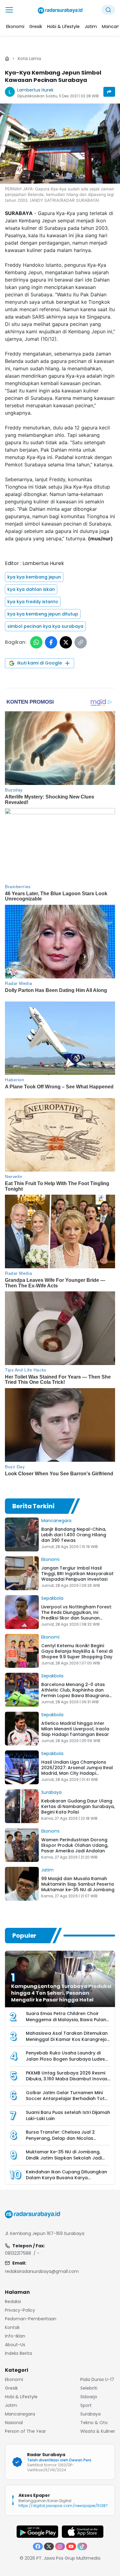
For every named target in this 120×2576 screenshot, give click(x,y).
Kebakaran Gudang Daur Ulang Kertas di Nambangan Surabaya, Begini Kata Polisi (78, 1806)
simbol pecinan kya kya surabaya (45, 626)
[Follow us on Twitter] (49, 2546)
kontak (12, 2327)
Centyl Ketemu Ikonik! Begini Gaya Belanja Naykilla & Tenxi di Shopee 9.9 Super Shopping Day (77, 1651)
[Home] (7, 59)
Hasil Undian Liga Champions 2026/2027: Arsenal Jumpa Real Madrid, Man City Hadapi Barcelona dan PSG (77, 1770)
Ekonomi (50, 1559)
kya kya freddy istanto (33, 602)
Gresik (11, 2388)
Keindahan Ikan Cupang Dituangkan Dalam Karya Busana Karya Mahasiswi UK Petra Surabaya (66, 2178)
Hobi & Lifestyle (21, 2397)
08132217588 (18, 2253)
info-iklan (15, 2336)
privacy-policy (20, 2310)
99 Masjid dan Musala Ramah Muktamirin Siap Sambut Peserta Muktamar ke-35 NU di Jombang (78, 1884)
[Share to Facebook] (51, 642)
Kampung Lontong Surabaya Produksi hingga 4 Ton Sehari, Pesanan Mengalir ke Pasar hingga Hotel (61, 1993)
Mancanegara (56, 1521)
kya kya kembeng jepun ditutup (43, 614)
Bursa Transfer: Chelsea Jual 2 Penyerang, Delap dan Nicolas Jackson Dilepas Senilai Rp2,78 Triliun (67, 2138)
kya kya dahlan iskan (31, 589)
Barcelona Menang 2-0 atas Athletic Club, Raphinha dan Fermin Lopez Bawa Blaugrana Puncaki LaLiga (75, 1693)
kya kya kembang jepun (34, 577)
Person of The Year (25, 2431)
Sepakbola (52, 1598)
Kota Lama (29, 59)
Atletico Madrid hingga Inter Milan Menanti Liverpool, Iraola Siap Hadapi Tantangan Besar (75, 1729)
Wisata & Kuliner (98, 2431)
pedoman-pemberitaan (31, 2319)
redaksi (13, 2302)
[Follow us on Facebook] (38, 2546)
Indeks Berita (18, 2353)
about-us (15, 2345)
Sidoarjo (89, 2397)
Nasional (14, 2423)
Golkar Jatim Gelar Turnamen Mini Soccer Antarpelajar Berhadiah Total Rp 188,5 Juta (67, 2099)
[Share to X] (66, 642)
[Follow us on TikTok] (82, 2546)
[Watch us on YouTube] (71, 2546)
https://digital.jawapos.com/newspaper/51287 (63, 2506)
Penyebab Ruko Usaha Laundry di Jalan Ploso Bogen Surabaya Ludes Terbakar (65, 2059)
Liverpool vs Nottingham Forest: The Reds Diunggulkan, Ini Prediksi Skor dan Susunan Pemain (77, 1615)
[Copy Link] (81, 642)
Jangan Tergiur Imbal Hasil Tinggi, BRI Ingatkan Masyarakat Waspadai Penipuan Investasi (77, 1574)
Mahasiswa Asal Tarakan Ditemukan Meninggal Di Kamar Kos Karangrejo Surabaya (67, 2039)
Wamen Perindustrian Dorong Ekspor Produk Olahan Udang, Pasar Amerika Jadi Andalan (75, 1845)
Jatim (47, 1870)
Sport (86, 2405)
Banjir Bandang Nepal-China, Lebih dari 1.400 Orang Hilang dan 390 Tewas (74, 1535)
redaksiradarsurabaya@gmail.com (42, 2271)
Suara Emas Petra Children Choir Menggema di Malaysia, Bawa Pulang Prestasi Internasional (68, 2019)
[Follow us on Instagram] (60, 2546)
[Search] (108, 10)
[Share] (109, 92)
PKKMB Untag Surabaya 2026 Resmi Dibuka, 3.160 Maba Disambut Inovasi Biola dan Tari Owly (67, 2079)
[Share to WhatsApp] (36, 642)
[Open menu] (9, 10)
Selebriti (89, 2388)
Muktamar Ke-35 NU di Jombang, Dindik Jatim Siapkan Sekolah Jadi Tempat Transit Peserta (64, 2158)
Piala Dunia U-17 (97, 2379)
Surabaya (51, 1792)
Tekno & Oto (94, 2423)
